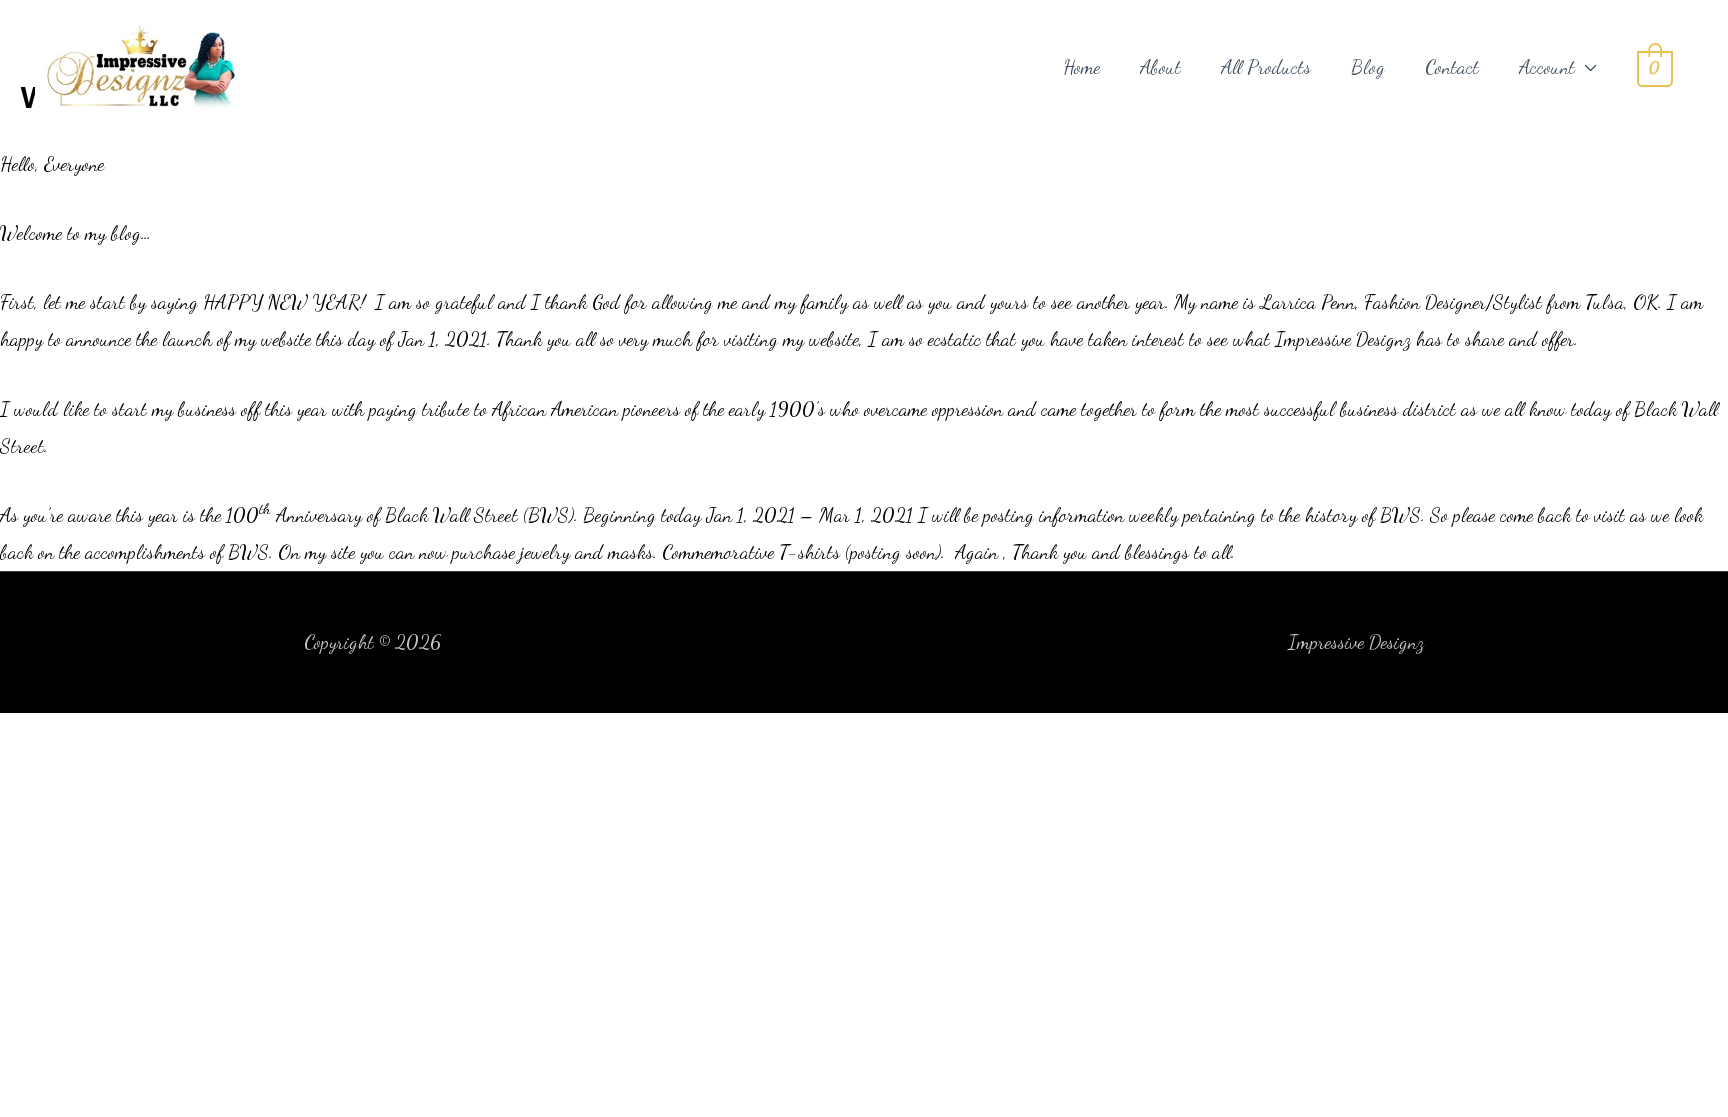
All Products (1266, 67)
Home (1081, 67)
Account (1547, 67)
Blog (1368, 67)
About (1160, 67)
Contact (1452, 67)
